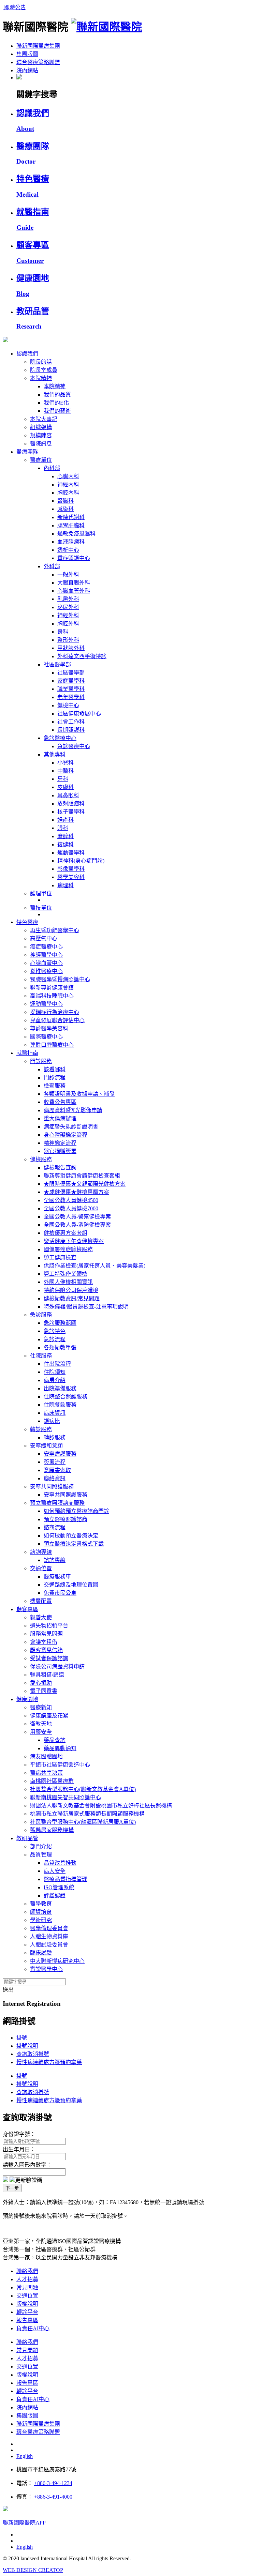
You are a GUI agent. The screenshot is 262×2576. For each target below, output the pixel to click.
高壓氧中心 (44, 938)
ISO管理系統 (59, 1887)
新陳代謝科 (71, 517)
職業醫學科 (71, 689)
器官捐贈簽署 (60, 1151)
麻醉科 (65, 836)
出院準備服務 (60, 1388)
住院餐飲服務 (60, 1405)
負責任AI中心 (33, 2328)
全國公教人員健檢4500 (71, 1200)
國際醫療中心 (46, 1037)
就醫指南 (27, 1053)
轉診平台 (27, 2312)
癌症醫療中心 (46, 947)
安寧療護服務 (60, 1454)
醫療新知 (41, 1707)
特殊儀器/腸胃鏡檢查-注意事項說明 (86, 1307)
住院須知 (55, 1372)
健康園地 (27, 1699)
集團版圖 (27, 54)
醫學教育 (41, 1904)
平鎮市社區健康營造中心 (60, 1765)
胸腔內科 (68, 493)
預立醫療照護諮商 (65, 1519)
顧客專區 (27, 1609)
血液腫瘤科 (71, 542)
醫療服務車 (57, 1577)
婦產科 (65, 820)
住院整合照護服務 (65, 1397)
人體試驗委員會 (49, 1945)
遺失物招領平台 (49, 1626)
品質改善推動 (60, 1863)
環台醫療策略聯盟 (38, 62)
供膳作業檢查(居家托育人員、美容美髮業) (94, 1266)
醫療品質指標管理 (65, 1879)
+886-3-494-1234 (53, 2483)
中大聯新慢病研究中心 (57, 1961)
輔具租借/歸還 (47, 1675)
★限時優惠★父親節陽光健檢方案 (85, 1184)
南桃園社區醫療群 (52, 1781)
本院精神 (41, 378)
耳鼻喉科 (68, 795)
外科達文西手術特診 (82, 656)
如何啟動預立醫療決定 (71, 1536)
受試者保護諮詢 (49, 1658)
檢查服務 (55, 1086)
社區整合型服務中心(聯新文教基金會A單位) (83, 1789)
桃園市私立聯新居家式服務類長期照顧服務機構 (87, 1814)
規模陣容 (41, 435)
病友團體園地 (46, 1756)
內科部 (52, 468)
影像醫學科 (71, 869)
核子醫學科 (71, 812)
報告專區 (27, 2320)
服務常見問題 (46, 1634)
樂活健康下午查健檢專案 (74, 1241)
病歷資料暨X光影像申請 (73, 1110)
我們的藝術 (57, 411)
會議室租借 (44, 1642)
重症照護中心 (74, 558)
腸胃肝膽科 (71, 525)
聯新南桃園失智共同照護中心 (65, 1797)
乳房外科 (68, 599)
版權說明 (27, 2304)
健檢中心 (68, 705)
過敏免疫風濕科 (76, 534)
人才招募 (27, 2279)
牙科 (63, 779)
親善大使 (41, 1617)
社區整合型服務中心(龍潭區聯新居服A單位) (83, 1822)
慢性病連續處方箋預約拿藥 (49, 2062)
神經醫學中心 (46, 955)
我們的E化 (56, 403)
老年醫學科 (71, 697)
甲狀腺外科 (71, 648)
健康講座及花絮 (49, 1716)
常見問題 (27, 2287)
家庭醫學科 (71, 681)
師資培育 (41, 1912)
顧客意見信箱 (46, 1650)
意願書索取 (57, 1470)
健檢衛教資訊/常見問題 (72, 1298)
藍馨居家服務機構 (52, 1830)
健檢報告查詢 (60, 1168)
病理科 (65, 885)
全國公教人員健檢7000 (71, 1208)
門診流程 (55, 1078)
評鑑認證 (55, 1896)
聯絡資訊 (55, 1478)
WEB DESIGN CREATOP (33, 2570)
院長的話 (41, 362)
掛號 (22, 2038)
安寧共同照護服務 (52, 1487)
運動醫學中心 (46, 1004)
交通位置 (41, 1568)
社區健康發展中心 (79, 714)
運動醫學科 (71, 853)
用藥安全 (41, 1732)
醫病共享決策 (46, 1773)
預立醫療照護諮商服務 (57, 1503)
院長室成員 (44, 370)
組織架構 (41, 427)
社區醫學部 (57, 664)
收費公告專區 (60, 1102)
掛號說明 (27, 2046)
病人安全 (55, 1871)
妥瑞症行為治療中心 (55, 1012)
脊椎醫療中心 (46, 971)
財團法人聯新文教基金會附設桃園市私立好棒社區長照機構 (101, 1806)
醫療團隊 (27, 452)
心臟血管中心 (46, 963)
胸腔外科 (68, 624)
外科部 (52, 566)
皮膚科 (65, 787)
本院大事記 (44, 419)
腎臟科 (65, 501)
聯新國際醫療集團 (38, 46)
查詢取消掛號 (33, 2054)
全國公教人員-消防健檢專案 (77, 1225)
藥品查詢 (55, 1740)
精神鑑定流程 (60, 1143)
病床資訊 (55, 1413)
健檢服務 (41, 1159)
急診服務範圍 (60, 1323)
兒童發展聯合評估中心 (57, 1020)
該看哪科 (55, 1069)
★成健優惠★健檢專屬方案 (76, 1192)
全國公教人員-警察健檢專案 (77, 1217)
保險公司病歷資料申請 (57, 1666)
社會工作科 (71, 722)
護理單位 (41, 893)
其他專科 (55, 754)
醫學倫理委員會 (49, 1928)
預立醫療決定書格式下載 (74, 1544)
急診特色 (55, 1331)
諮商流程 (55, 1527)
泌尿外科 (68, 607)
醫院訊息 (41, 444)
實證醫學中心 (46, 1969)
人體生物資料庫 (49, 1936)
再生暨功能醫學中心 (55, 930)
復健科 (65, 844)
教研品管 (27, 1838)
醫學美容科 (71, 877)
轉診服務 (41, 1429)
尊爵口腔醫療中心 (52, 1045)
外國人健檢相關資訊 (68, 1282)
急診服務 (41, 1315)
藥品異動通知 (60, 1748)
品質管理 (41, 1855)
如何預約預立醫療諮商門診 (76, 1511)
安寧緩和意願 (46, 1446)
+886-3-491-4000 (53, 2497)
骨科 (63, 632)
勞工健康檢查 (60, 1257)
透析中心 (68, 550)
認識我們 (27, 354)
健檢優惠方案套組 (65, 1233)
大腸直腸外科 (74, 583)
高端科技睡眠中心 (52, 996)
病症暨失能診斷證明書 (71, 1127)
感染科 (65, 509)
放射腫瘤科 (71, 804)
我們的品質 (57, 395)
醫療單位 (41, 460)
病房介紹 (55, 1380)
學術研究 (41, 1920)
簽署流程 (55, 1462)
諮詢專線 (41, 1552)
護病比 (52, 1421)
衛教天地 (41, 1724)
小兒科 (65, 763)
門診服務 (41, 1061)
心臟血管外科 (74, 591)
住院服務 (41, 1356)
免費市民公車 (60, 1593)
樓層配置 (41, 1601)
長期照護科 (71, 730)
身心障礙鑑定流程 (65, 1135)
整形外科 (68, 640)
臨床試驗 (41, 1953)
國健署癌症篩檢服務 (68, 1249)
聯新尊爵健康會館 (52, 988)
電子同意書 (44, 1691)
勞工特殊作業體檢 (65, 1274)
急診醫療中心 (60, 738)
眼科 (63, 828)
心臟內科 (68, 476)
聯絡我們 (27, 2271)
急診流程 (55, 1339)
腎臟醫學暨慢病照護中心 (60, 979)
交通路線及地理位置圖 (71, 1585)
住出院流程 (57, 1364)
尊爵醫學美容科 (49, 1028)
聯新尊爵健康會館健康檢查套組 (82, 1176)
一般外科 (68, 574)
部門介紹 (41, 1846)
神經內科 (68, 484)
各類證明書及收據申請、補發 (79, 1094)
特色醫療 (27, 922)
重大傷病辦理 (60, 1118)
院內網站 (27, 70)
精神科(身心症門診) (81, 861)
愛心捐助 (41, 1683)
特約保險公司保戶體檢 (71, 1290)
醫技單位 (41, 908)
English (25, 2456)
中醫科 (65, 771)
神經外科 (68, 615)
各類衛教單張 (60, 1347)
